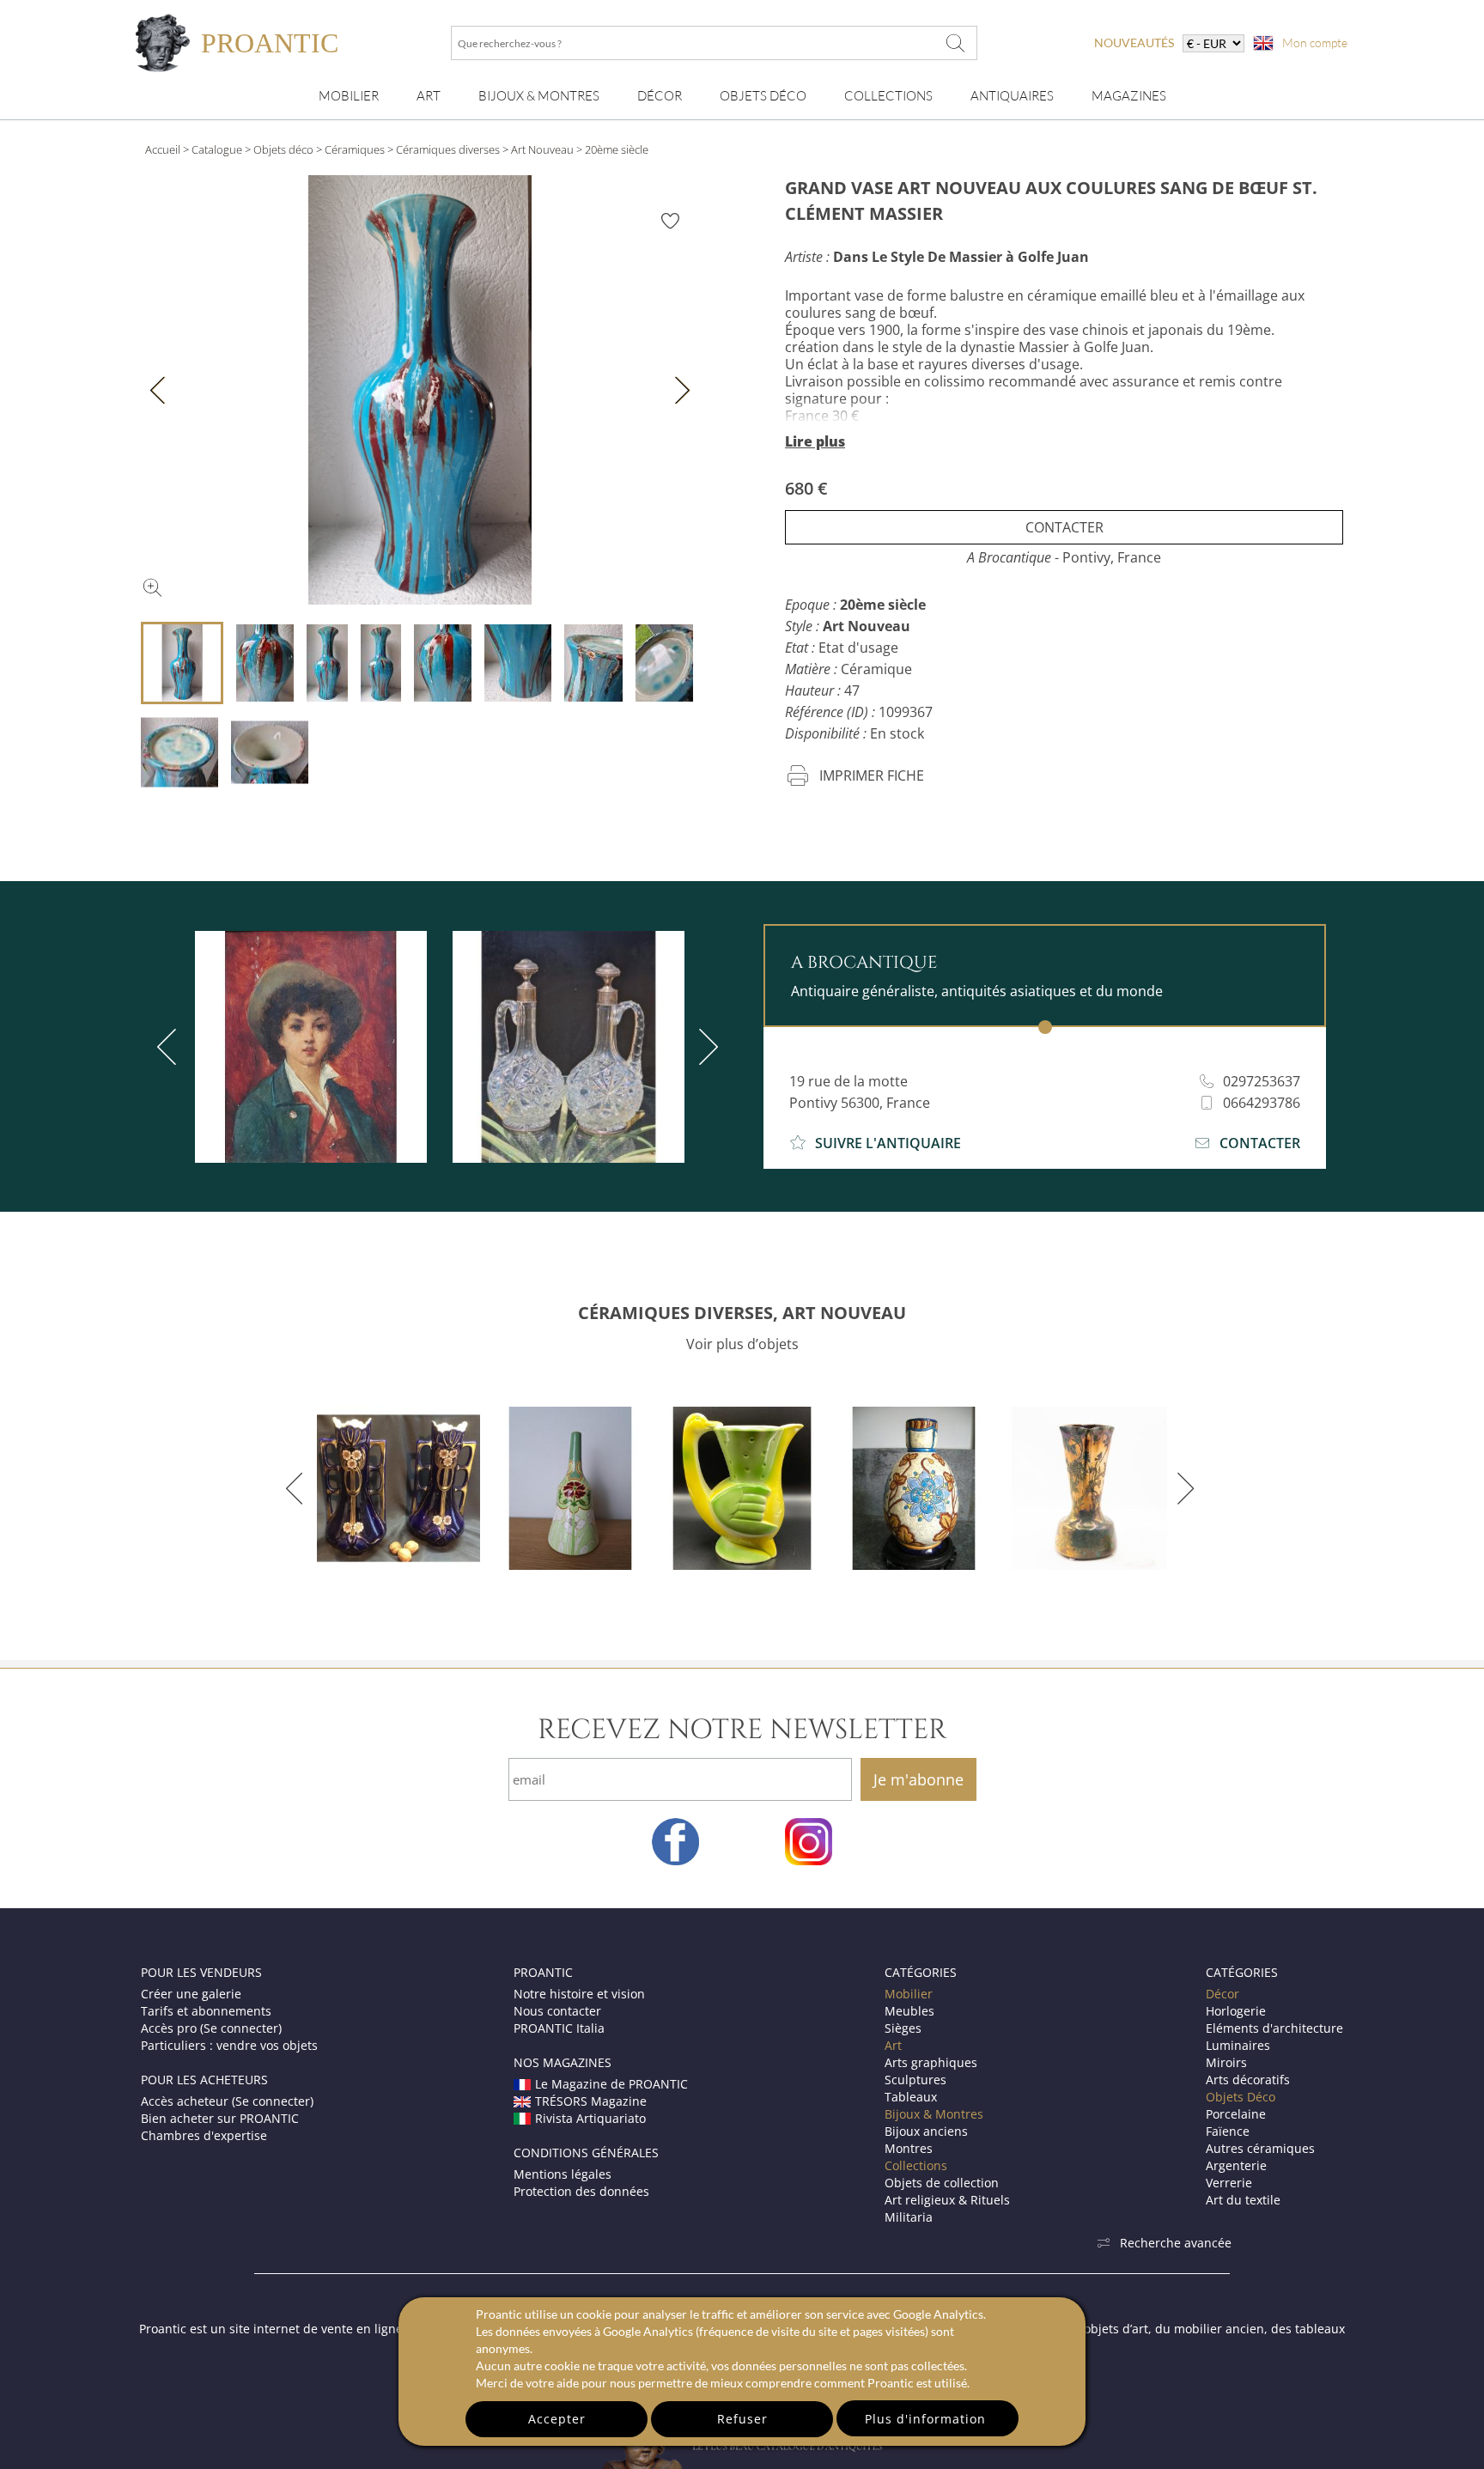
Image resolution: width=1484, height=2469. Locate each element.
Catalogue (217, 149)
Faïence (1228, 2131)
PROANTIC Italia (559, 2028)
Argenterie (1236, 2165)
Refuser (742, 2419)
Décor (660, 96)
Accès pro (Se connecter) (211, 2028)
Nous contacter (557, 2011)
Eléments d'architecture (1274, 2028)
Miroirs (1226, 2062)
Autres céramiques (1260, 2148)
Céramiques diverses (448, 149)
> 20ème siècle (612, 149)
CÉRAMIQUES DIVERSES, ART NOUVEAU (742, 1313)
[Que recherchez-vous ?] (956, 43)
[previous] (170, 1047)
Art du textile (1243, 2200)
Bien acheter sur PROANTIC (220, 2118)
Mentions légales (563, 2174)
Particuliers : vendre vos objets (229, 2045)
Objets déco (283, 149)
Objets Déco (763, 96)
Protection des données (581, 2191)
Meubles (909, 2011)
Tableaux (911, 2097)
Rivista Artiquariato (590, 2118)
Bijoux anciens (926, 2131)
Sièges (903, 2028)
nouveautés (1134, 43)
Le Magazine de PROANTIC (611, 2084)
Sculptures (915, 2080)
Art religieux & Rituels (947, 2200)
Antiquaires (1012, 96)
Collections (888, 96)
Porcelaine (1236, 2114)
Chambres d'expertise (204, 2135)
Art (429, 96)
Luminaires (1238, 2045)
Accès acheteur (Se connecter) (227, 2101)
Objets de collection (942, 2183)
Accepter (557, 2419)
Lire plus (815, 441)
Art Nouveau (542, 149)
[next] (705, 1047)
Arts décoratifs (1248, 2080)
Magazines (1129, 96)
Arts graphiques (931, 2062)
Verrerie (1229, 2183)
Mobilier (349, 96)
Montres (909, 2148)
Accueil (163, 149)
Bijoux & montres (539, 96)
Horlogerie (1236, 2011)
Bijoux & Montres (934, 2114)
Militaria (909, 2217)
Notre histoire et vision (579, 1994)
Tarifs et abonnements (206, 2011)
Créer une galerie (191, 1994)
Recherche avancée (1176, 2243)
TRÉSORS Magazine (591, 2101)
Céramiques (355, 149)
